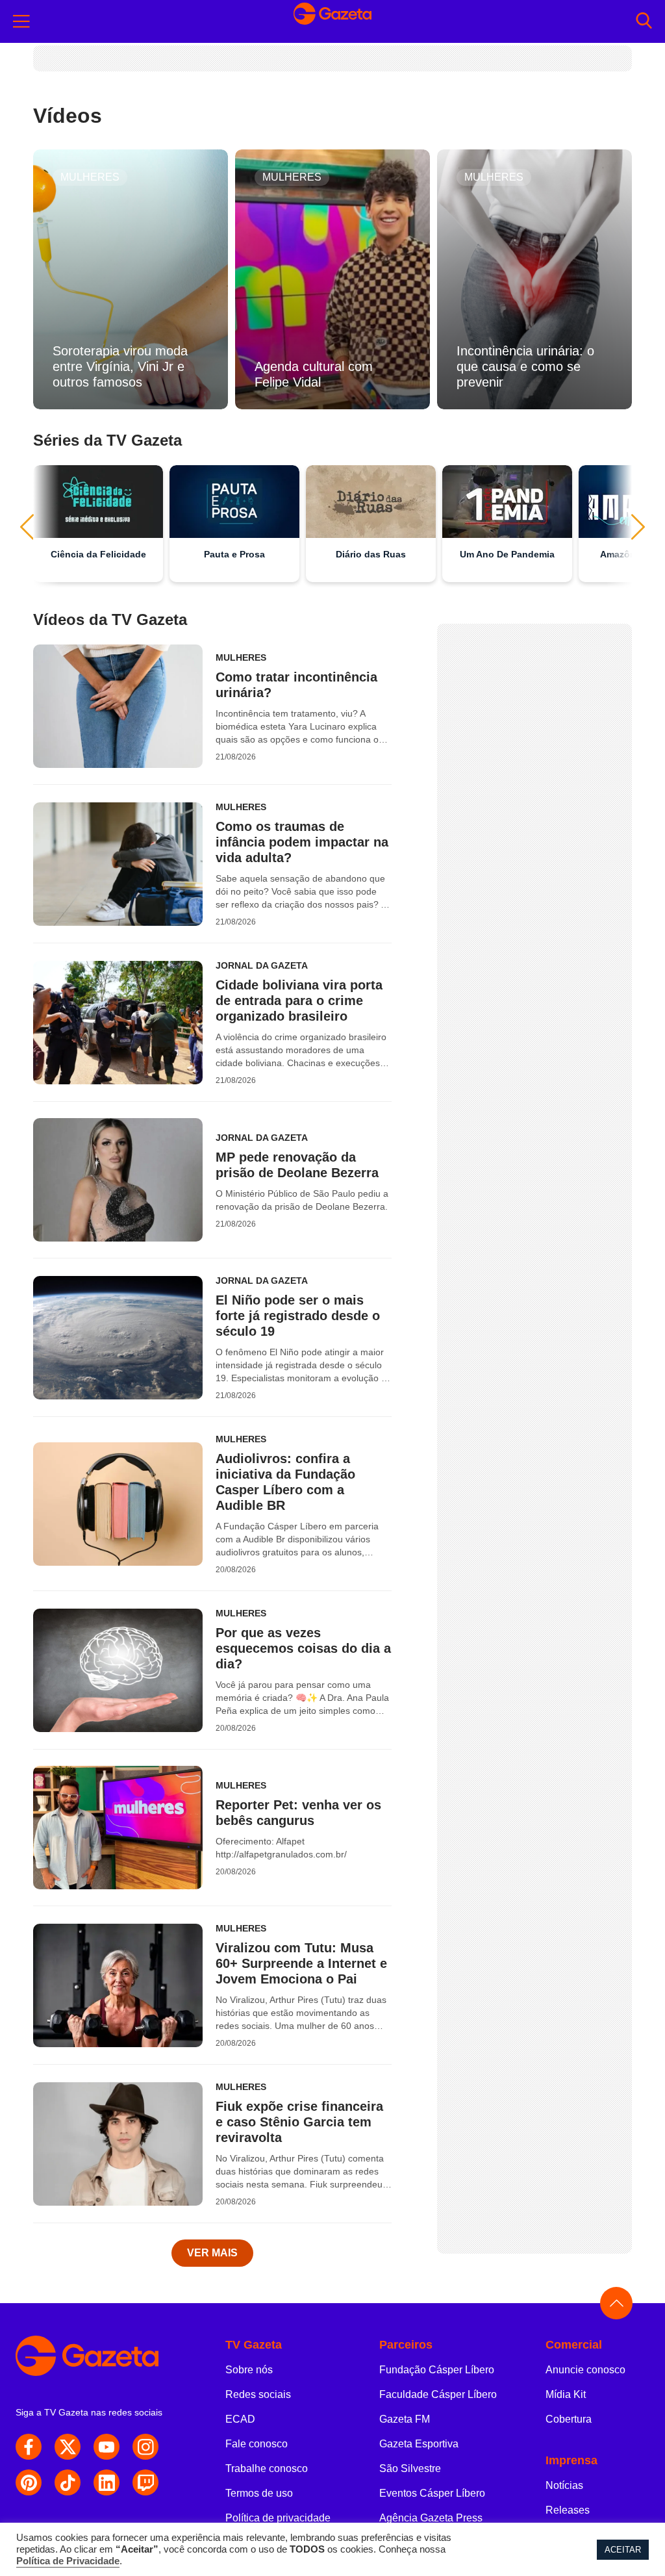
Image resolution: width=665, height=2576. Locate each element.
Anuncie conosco (585, 2370)
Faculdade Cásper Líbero (438, 2394)
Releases (568, 2510)
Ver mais (212, 2253)
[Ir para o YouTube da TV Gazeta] (107, 2447)
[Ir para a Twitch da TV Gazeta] (145, 2482)
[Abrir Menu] (21, 21)
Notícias (564, 2485)
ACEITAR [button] (623, 2550)
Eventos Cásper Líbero (432, 2493)
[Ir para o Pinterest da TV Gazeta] (29, 2482)
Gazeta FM (405, 2419)
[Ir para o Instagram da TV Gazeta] (145, 2447)
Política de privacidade (278, 2518)
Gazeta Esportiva (419, 2444)
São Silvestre (410, 2468)
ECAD (240, 2419)
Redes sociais (258, 2394)
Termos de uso (259, 2493)
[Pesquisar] (644, 22)
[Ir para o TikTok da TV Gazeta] (68, 2482)
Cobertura (569, 2419)
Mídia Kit (566, 2394)
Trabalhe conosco (267, 2468)
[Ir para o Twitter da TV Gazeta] (68, 2447)
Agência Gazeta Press (431, 2518)
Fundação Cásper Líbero (437, 2370)
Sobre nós (249, 2370)
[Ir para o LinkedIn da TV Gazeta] (107, 2482)
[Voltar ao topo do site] (616, 2303)
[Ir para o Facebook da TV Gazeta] (29, 2447)
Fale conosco (257, 2444)
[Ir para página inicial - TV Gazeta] (100, 2356)
